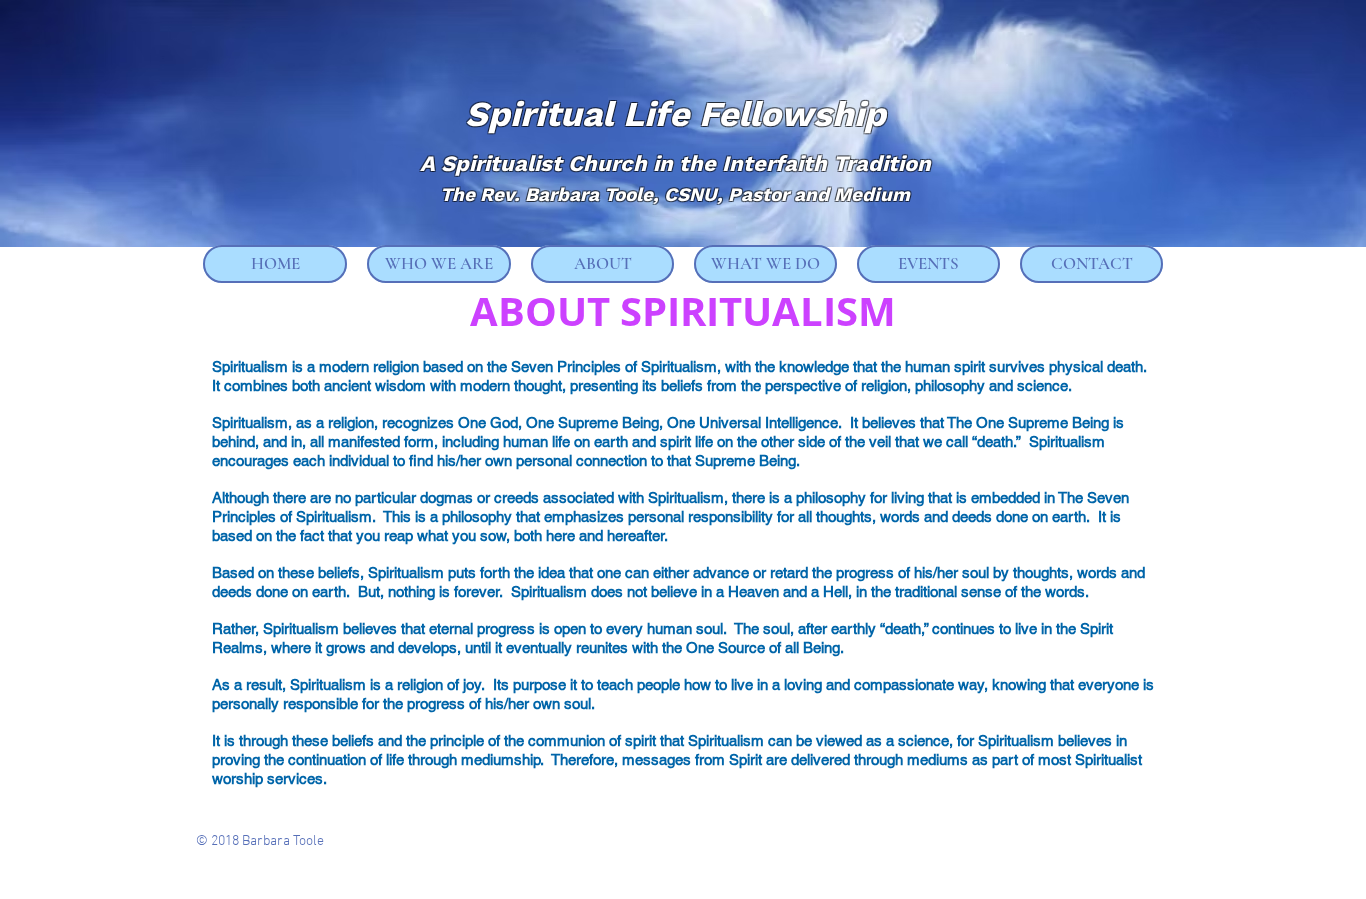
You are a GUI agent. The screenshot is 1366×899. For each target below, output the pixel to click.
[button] (439, 264)
